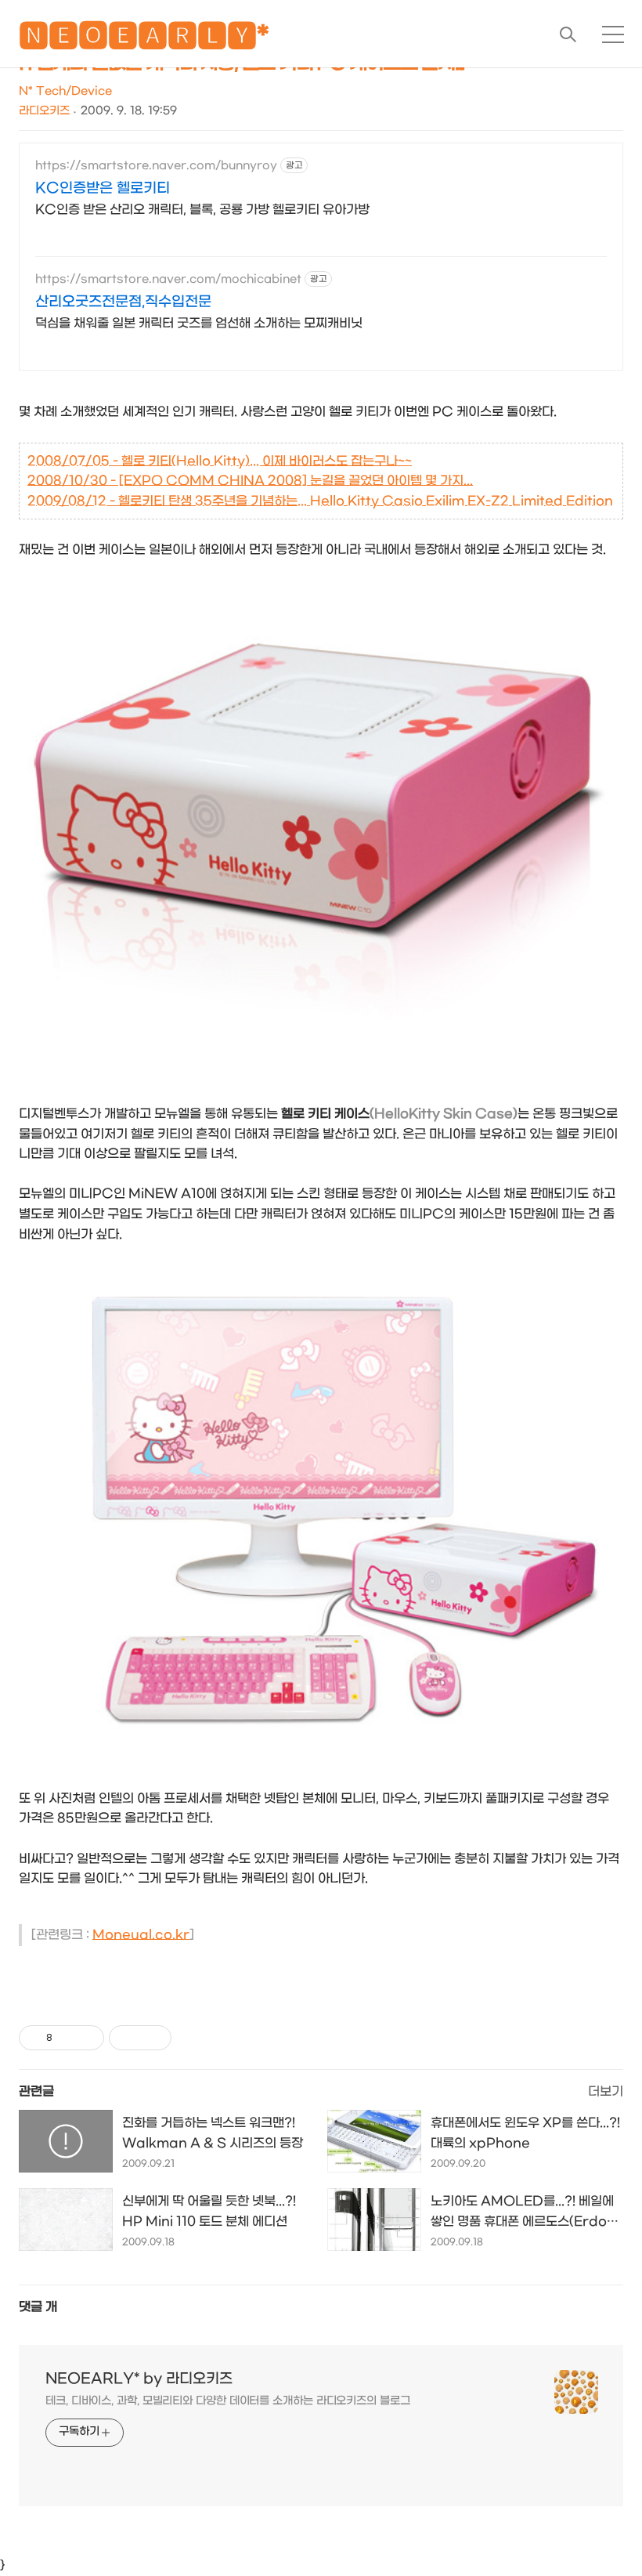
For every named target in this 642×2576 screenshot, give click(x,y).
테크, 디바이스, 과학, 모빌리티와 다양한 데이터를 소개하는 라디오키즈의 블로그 (228, 2401)
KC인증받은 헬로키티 (103, 188)
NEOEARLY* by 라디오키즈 (139, 2379)
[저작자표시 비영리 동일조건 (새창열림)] (193, 2038)
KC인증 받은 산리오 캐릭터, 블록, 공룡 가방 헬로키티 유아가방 (202, 210)
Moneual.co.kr (141, 1935)
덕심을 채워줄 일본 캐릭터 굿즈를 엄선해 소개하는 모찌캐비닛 (199, 323)
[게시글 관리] (87, 2038)
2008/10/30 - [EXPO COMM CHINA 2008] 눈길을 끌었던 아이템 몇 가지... (250, 481)
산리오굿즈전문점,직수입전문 (123, 302)
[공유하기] (67, 2038)
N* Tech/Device (65, 91)
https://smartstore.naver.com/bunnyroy (156, 166)
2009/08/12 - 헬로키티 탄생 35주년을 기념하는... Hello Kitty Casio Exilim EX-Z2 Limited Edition (320, 501)
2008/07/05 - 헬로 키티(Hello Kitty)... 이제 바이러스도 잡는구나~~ (220, 461)
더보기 (606, 2091)
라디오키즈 (44, 111)
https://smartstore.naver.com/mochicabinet (168, 279)
